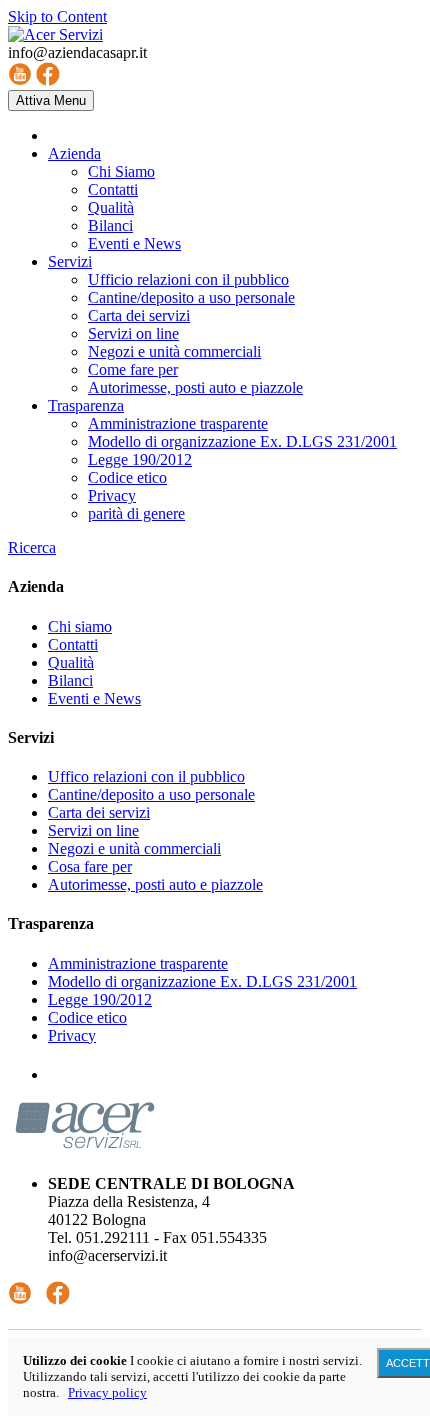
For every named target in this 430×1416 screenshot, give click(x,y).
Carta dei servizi (99, 812)
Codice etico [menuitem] (127, 477)
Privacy (72, 1035)
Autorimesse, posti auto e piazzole (155, 884)
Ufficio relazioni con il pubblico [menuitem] (188, 279)
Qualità (71, 662)
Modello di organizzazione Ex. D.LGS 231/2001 (202, 981)
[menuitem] (74, 153)
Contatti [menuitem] (113, 189)
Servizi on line (93, 830)
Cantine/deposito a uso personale (151, 794)
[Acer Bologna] (55, 34)
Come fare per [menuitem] (133, 369)
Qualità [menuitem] (111, 207)
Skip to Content (57, 16)
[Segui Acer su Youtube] (20, 1299)
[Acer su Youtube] (20, 80)
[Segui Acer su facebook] (58, 1299)
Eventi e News (94, 698)
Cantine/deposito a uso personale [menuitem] (191, 297)
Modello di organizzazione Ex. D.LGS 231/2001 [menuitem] (242, 441)
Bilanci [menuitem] (110, 225)
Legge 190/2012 (100, 999)
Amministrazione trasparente (138, 963)
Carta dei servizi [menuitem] (139, 315)
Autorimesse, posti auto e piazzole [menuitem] (195, 387)
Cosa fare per (90, 866)
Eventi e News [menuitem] (134, 243)
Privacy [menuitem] (112, 495)
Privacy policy (107, 1392)
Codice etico (87, 1017)
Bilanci (70, 680)
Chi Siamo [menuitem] (121, 171)
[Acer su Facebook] (48, 80)
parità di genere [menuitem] (136, 513)
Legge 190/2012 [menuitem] (140, 459)
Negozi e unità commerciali (134, 848)
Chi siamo (80, 626)
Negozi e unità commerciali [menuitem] (174, 351)
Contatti (73, 644)
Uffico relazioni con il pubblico (146, 776)
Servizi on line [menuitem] (133, 333)
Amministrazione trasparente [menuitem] (178, 423)
